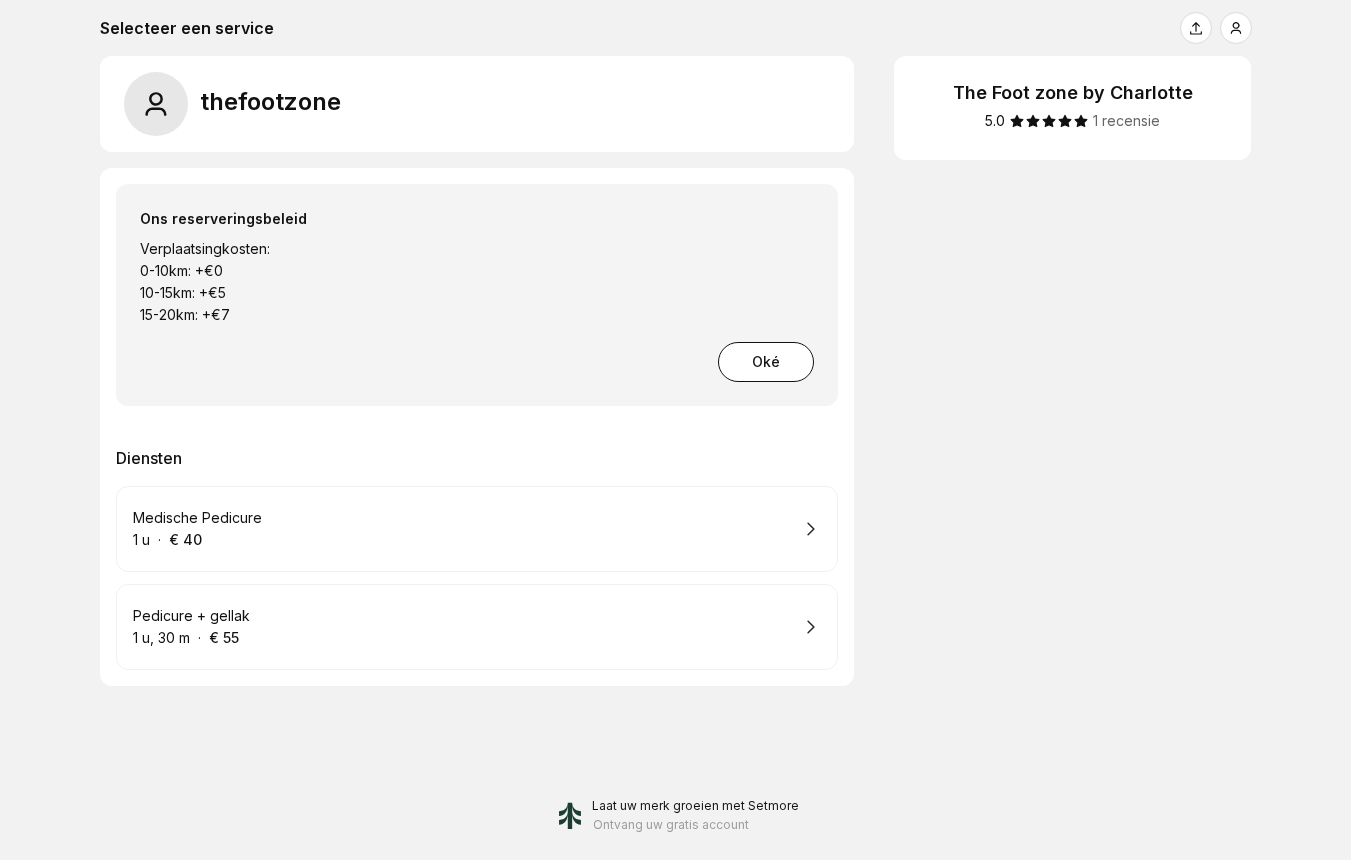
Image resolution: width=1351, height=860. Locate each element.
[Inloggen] (1236, 28)
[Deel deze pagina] (1196, 28)
